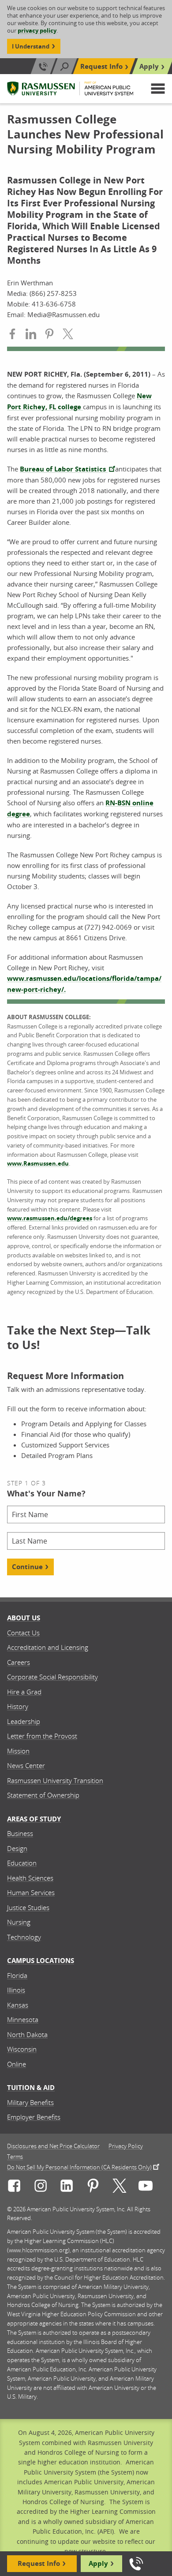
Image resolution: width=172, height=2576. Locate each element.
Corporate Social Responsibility (52, 1677)
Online (17, 2064)
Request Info (101, 66)
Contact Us (23, 1633)
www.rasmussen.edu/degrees (50, 1218)
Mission (18, 1751)
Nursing (19, 1922)
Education (22, 1863)
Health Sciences (30, 1878)
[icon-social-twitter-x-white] (120, 2187)
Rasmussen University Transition (55, 1780)
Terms (15, 2157)
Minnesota (23, 2019)
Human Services (31, 1892)
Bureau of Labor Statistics (64, 469)
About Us (24, 1618)
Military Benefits (30, 2102)
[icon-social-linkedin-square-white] (67, 2187)
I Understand (31, 46)
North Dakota (27, 2034)
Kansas (18, 2005)
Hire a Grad (24, 1692)
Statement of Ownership (43, 1795)
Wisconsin (22, 2049)
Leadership (24, 1721)
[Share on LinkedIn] (31, 335)
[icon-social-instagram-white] (41, 2187)
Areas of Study (34, 1819)
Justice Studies (28, 1907)
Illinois (16, 1990)
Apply (149, 66)
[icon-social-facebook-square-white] (14, 2187)
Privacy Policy (126, 2146)
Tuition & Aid (31, 2088)
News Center (26, 1765)
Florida (17, 1975)
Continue (27, 1567)
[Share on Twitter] (68, 335)
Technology (24, 1937)
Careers (19, 1662)
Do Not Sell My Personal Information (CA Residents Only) (79, 2167)
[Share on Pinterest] (49, 335)
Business (20, 1833)
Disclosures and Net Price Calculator (53, 2146)
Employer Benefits (34, 2117)
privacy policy (37, 30)
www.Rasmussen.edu (38, 1163)
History (18, 1706)
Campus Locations (41, 1961)
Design (17, 1848)
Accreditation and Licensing (48, 1647)
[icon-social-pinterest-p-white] (93, 2187)
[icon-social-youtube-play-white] (146, 2187)
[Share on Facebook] (12, 335)
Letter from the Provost (42, 1736)
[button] (158, 89)
